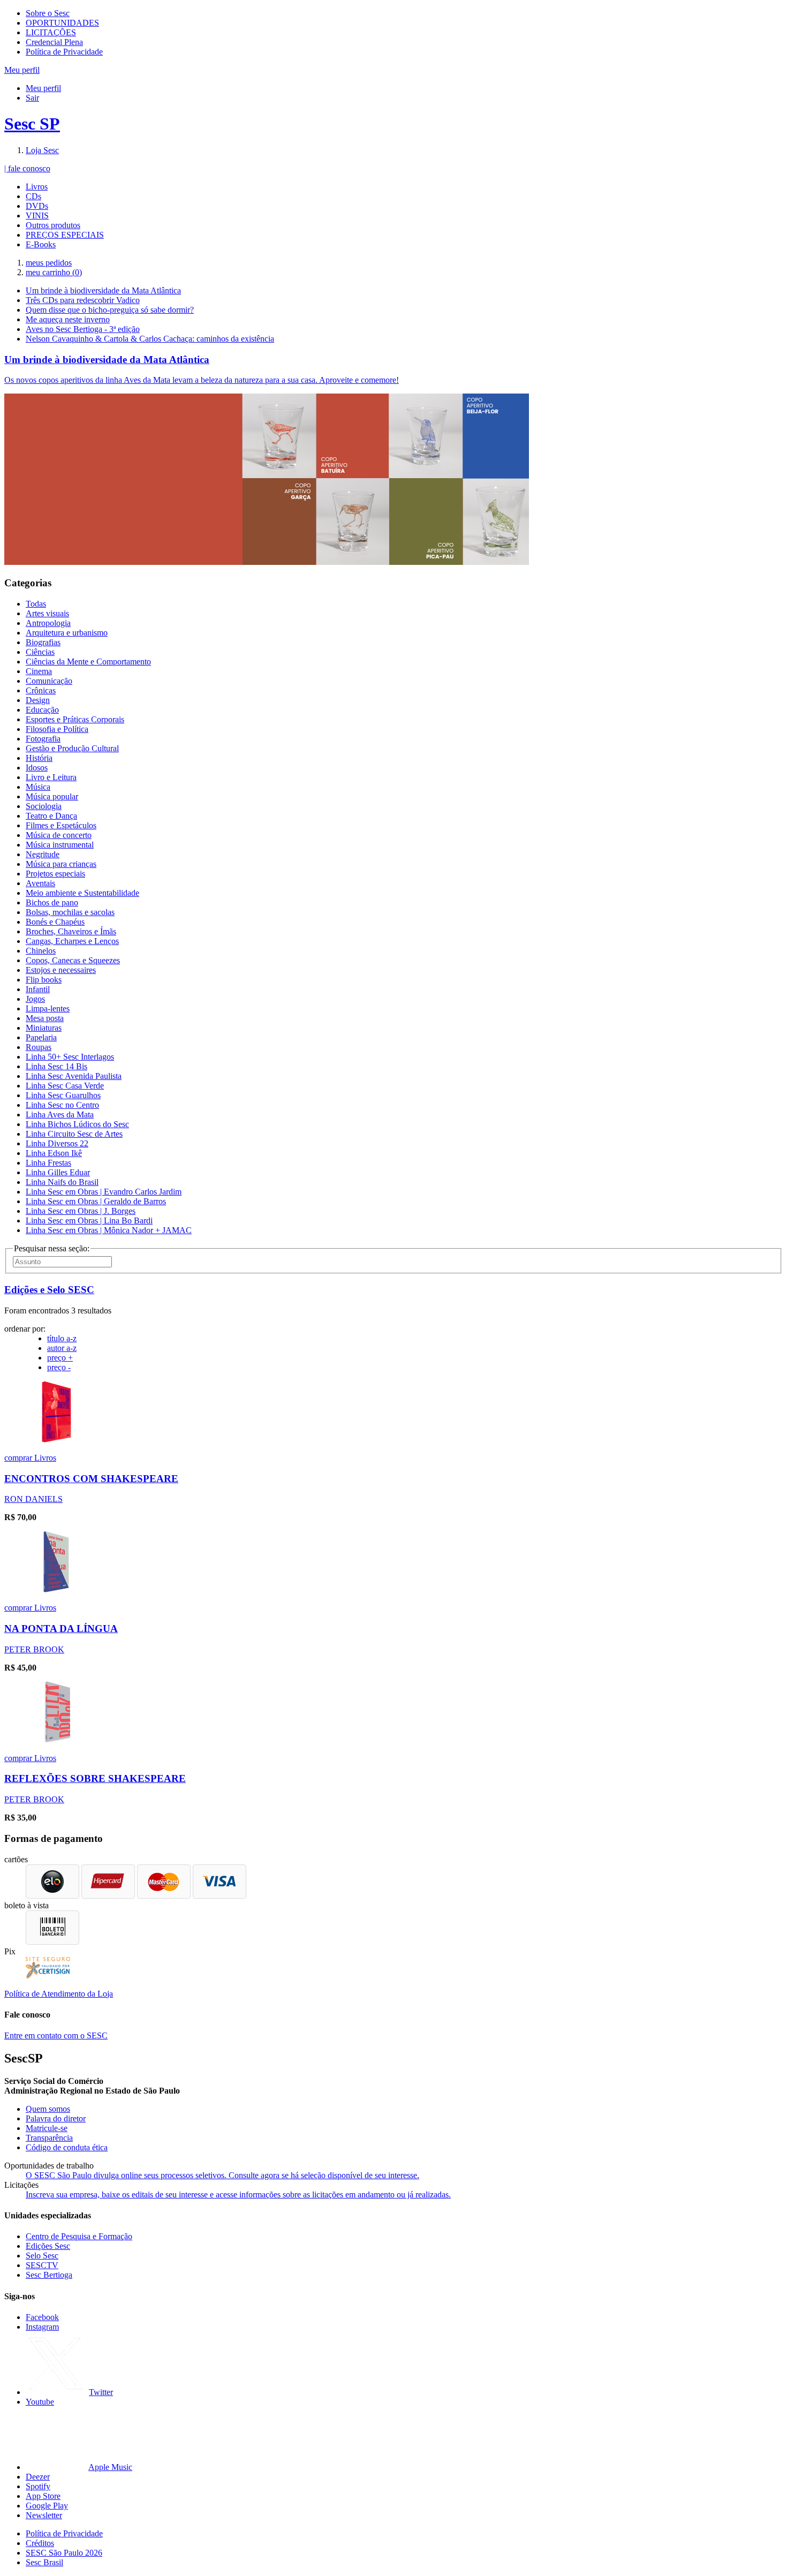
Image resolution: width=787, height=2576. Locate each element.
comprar (19, 1458)
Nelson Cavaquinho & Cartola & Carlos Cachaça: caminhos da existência (150, 339)
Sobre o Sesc (48, 13)
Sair (32, 98)
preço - (59, 1367)
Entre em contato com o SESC (56, 2035)
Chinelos (41, 951)
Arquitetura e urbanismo (67, 633)
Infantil (38, 989)
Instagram (42, 2327)
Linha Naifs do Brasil (62, 1182)
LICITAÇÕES (51, 32)
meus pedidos (49, 263)
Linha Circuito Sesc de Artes (74, 1134)
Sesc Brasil (44, 2562)
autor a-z (62, 1348)
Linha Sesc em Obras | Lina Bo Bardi (89, 1221)
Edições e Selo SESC (49, 1290)
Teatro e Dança (51, 816)
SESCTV (42, 2265)
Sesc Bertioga (49, 2275)
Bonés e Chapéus (55, 922)
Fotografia (43, 739)
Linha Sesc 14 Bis (56, 1066)
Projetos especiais (55, 874)
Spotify (38, 2486)
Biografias (43, 642)
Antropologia (48, 623)
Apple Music (110, 2467)
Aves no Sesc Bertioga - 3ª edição (83, 329)
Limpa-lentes (48, 1009)
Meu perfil (43, 88)
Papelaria (41, 1037)
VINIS (37, 216)
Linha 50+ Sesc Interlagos (70, 1057)
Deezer (38, 2477)
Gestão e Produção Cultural (72, 748)
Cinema (39, 671)
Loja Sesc (42, 150)
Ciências (40, 652)
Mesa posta (45, 1018)
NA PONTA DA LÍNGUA (61, 1629)
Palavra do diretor (56, 2118)
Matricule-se (47, 2128)
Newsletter (44, 2515)
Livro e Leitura (51, 777)
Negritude (43, 854)
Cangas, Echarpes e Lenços (72, 941)
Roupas (39, 1047)
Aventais (40, 883)
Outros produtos (53, 225)
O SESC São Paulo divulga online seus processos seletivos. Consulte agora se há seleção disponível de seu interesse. (222, 2175)
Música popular (52, 796)
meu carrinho (54, 272)
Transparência (49, 2138)
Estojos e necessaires (61, 970)
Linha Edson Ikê (54, 1153)
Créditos (40, 2543)
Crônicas (41, 690)
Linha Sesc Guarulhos (63, 1095)
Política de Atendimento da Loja (59, 1994)
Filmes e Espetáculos (61, 825)
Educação (42, 710)
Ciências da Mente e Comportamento (88, 662)
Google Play (47, 2506)
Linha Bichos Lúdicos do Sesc (77, 1124)
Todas (36, 604)
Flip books (44, 980)
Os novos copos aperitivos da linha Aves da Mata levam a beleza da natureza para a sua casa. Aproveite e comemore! (202, 380)
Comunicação (49, 681)
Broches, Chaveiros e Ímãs (71, 931)
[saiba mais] (56, 1440)
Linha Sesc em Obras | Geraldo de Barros (96, 1201)
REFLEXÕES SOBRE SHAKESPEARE (95, 1778)
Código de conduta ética (67, 2147)
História (39, 758)
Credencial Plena (54, 42)
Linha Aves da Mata (60, 1115)
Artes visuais (47, 613)
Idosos (37, 768)
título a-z (62, 1338)
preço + (60, 1358)
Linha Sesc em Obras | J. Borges (81, 1211)
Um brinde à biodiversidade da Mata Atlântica (103, 290)
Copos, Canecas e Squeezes (73, 960)
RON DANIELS (33, 1499)
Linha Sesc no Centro (62, 1105)
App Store (43, 2496)
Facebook (42, 2317)
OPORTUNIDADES (62, 23)
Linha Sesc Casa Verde (65, 1086)
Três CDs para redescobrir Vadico (83, 300)
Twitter (101, 2392)
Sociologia (44, 806)
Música (38, 787)
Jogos (35, 999)
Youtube (40, 2402)
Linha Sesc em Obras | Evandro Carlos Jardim (104, 1192)
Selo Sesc (42, 2256)
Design (38, 700)
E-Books (41, 244)
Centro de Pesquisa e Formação (79, 2236)
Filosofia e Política (57, 729)
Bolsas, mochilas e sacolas (70, 912)
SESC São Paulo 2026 (64, 2553)
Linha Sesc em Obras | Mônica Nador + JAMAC (109, 1230)
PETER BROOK (34, 1649)
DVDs (37, 206)
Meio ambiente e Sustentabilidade (82, 893)
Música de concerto (59, 835)
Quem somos (48, 2109)
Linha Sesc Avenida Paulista (74, 1076)
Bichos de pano (52, 902)
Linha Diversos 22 (57, 1143)
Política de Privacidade (64, 52)
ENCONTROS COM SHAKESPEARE (91, 1479)
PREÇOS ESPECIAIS (65, 235)
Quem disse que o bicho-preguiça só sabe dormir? (110, 310)
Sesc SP (32, 124)
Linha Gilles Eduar (58, 1172)
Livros (37, 187)
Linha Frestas (48, 1163)
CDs (33, 196)
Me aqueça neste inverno (68, 319)
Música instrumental (60, 845)
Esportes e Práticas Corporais (75, 719)
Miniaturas (44, 1028)
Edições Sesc (48, 2246)
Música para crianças (61, 864)
